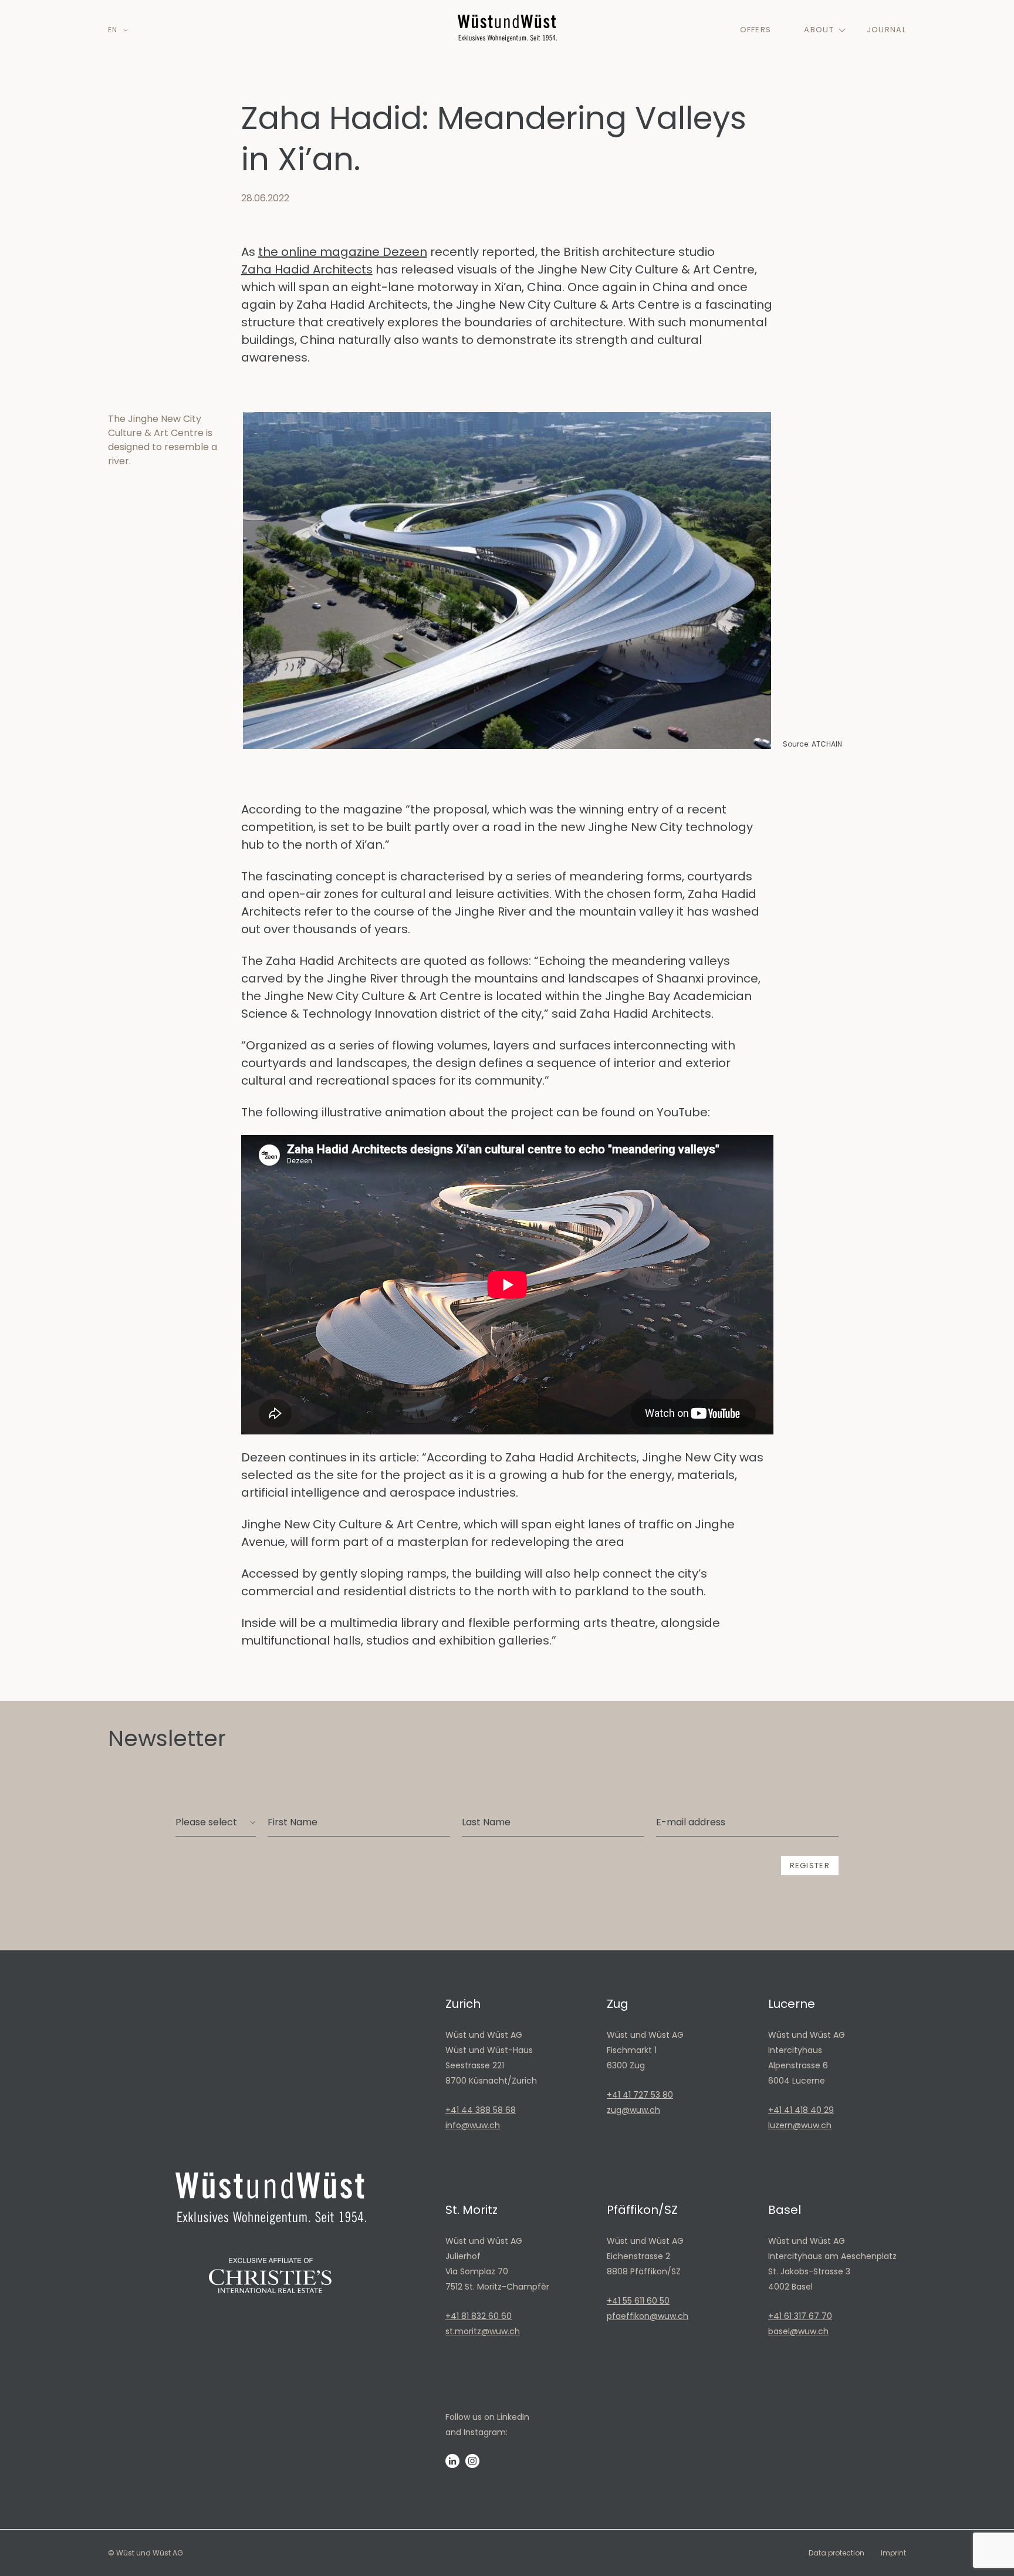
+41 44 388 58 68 (481, 2110)
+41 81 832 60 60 (479, 2316)
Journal (886, 30)
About (819, 30)
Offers (756, 30)
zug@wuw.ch (633, 2110)
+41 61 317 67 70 (800, 2316)
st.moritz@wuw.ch (483, 2331)
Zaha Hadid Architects (307, 269)
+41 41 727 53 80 (640, 2095)
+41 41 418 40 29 (801, 2110)
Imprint (893, 2553)
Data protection (836, 2553)
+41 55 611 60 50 (638, 2301)
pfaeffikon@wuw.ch (648, 2316)
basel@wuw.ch (798, 2331)
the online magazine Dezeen (343, 252)
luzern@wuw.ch (800, 2125)
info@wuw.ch (473, 2125)
